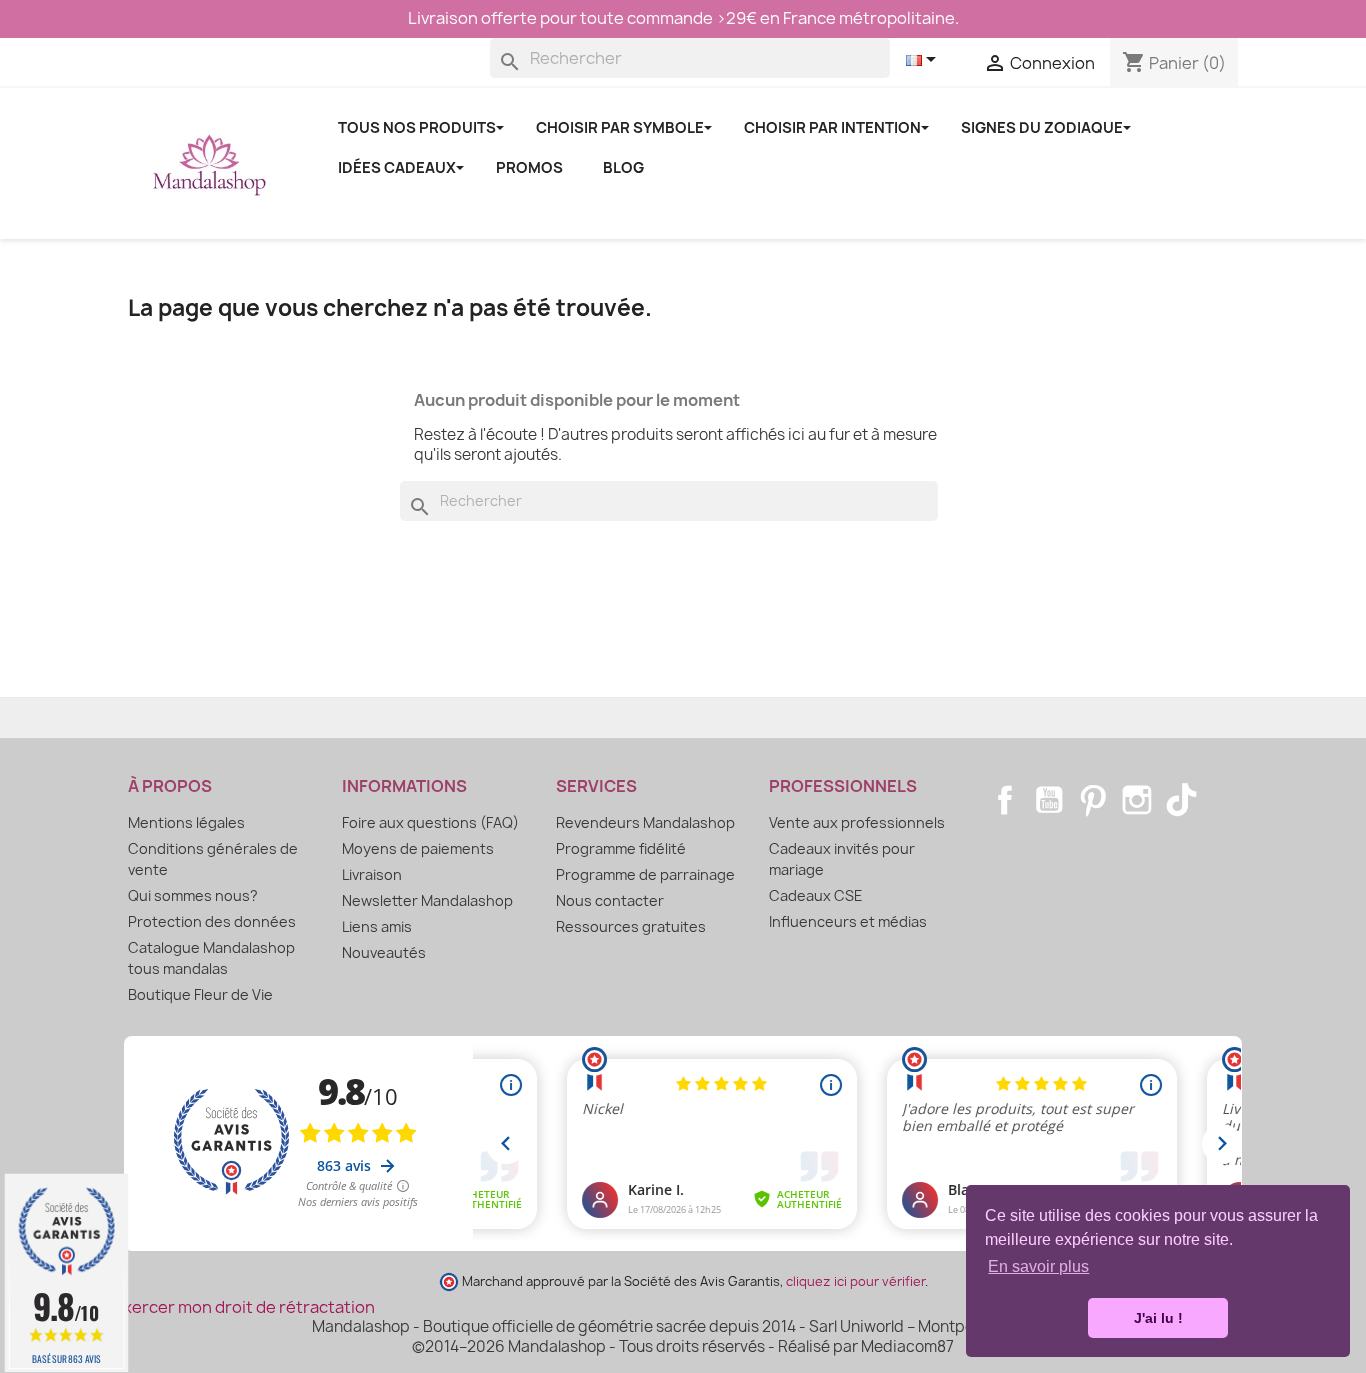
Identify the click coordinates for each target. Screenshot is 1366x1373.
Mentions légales (186, 822)
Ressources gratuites (631, 926)
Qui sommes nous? (193, 895)
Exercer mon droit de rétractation (244, 1307)
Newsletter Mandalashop (427, 900)
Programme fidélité (621, 848)
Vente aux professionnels (857, 822)
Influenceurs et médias (848, 921)
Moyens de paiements (418, 848)
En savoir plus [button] (1038, 1266)
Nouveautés (384, 952)
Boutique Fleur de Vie (200, 994)
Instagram (1137, 800)
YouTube (1049, 800)
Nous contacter (610, 900)
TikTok (1181, 800)
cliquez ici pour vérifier (855, 1281)
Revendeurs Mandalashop (645, 822)
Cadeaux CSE (816, 895)
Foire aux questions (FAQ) (430, 822)
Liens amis (377, 926)
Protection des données (212, 921)
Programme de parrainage (645, 874)
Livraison (372, 874)
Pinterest (1093, 800)
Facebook (1005, 800)
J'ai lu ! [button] (1158, 1318)
